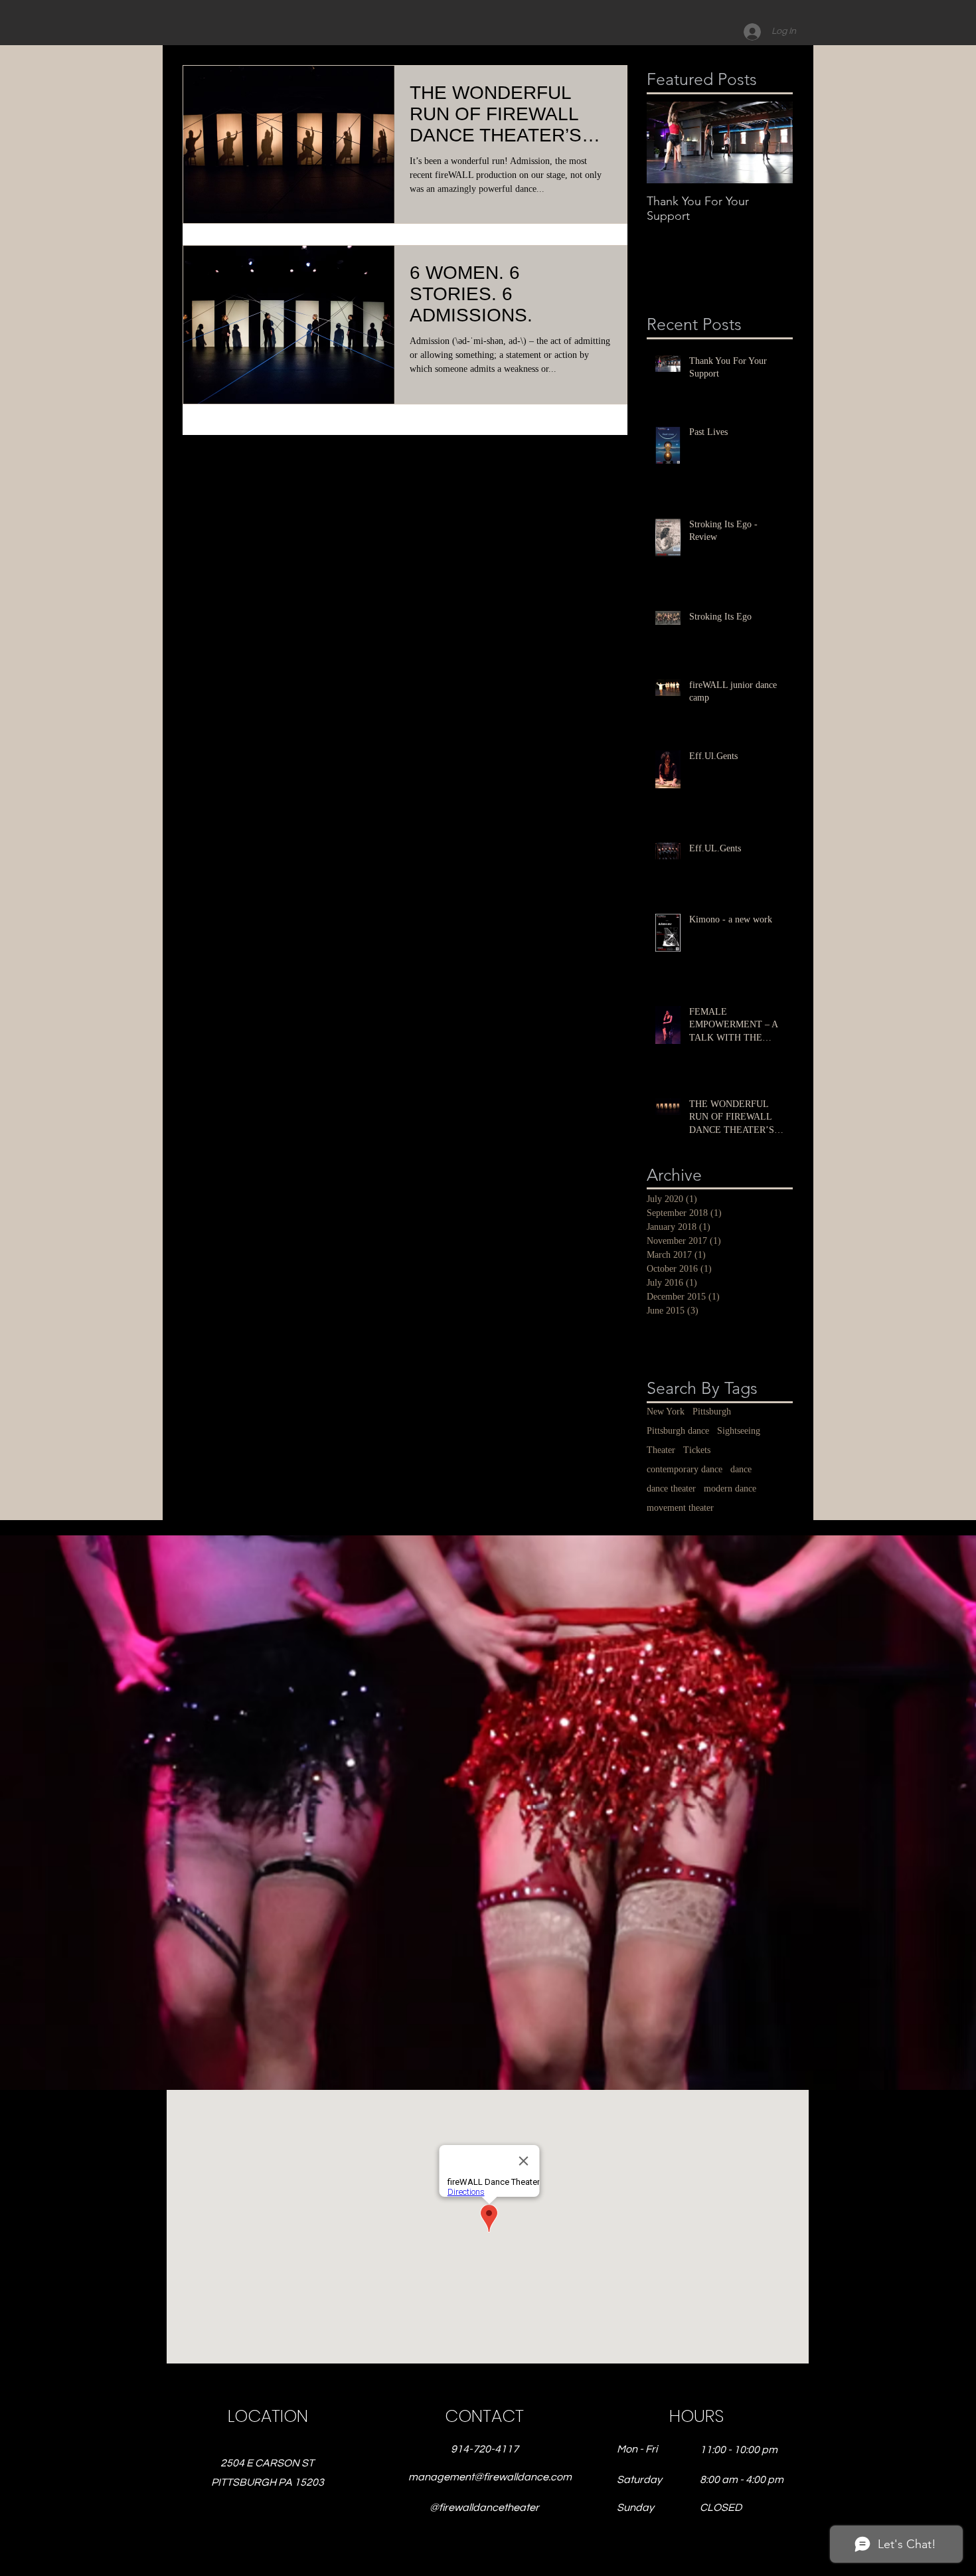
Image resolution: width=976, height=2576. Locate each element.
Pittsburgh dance (678, 1431)
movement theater (680, 1508)
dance (741, 1469)
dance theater (671, 1489)
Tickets (697, 1450)
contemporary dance (685, 1469)
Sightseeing (739, 1431)
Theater (661, 1450)
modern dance (730, 1489)
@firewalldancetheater (484, 2508)
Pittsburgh (712, 1412)
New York (666, 1412)
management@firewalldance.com (490, 2477)
